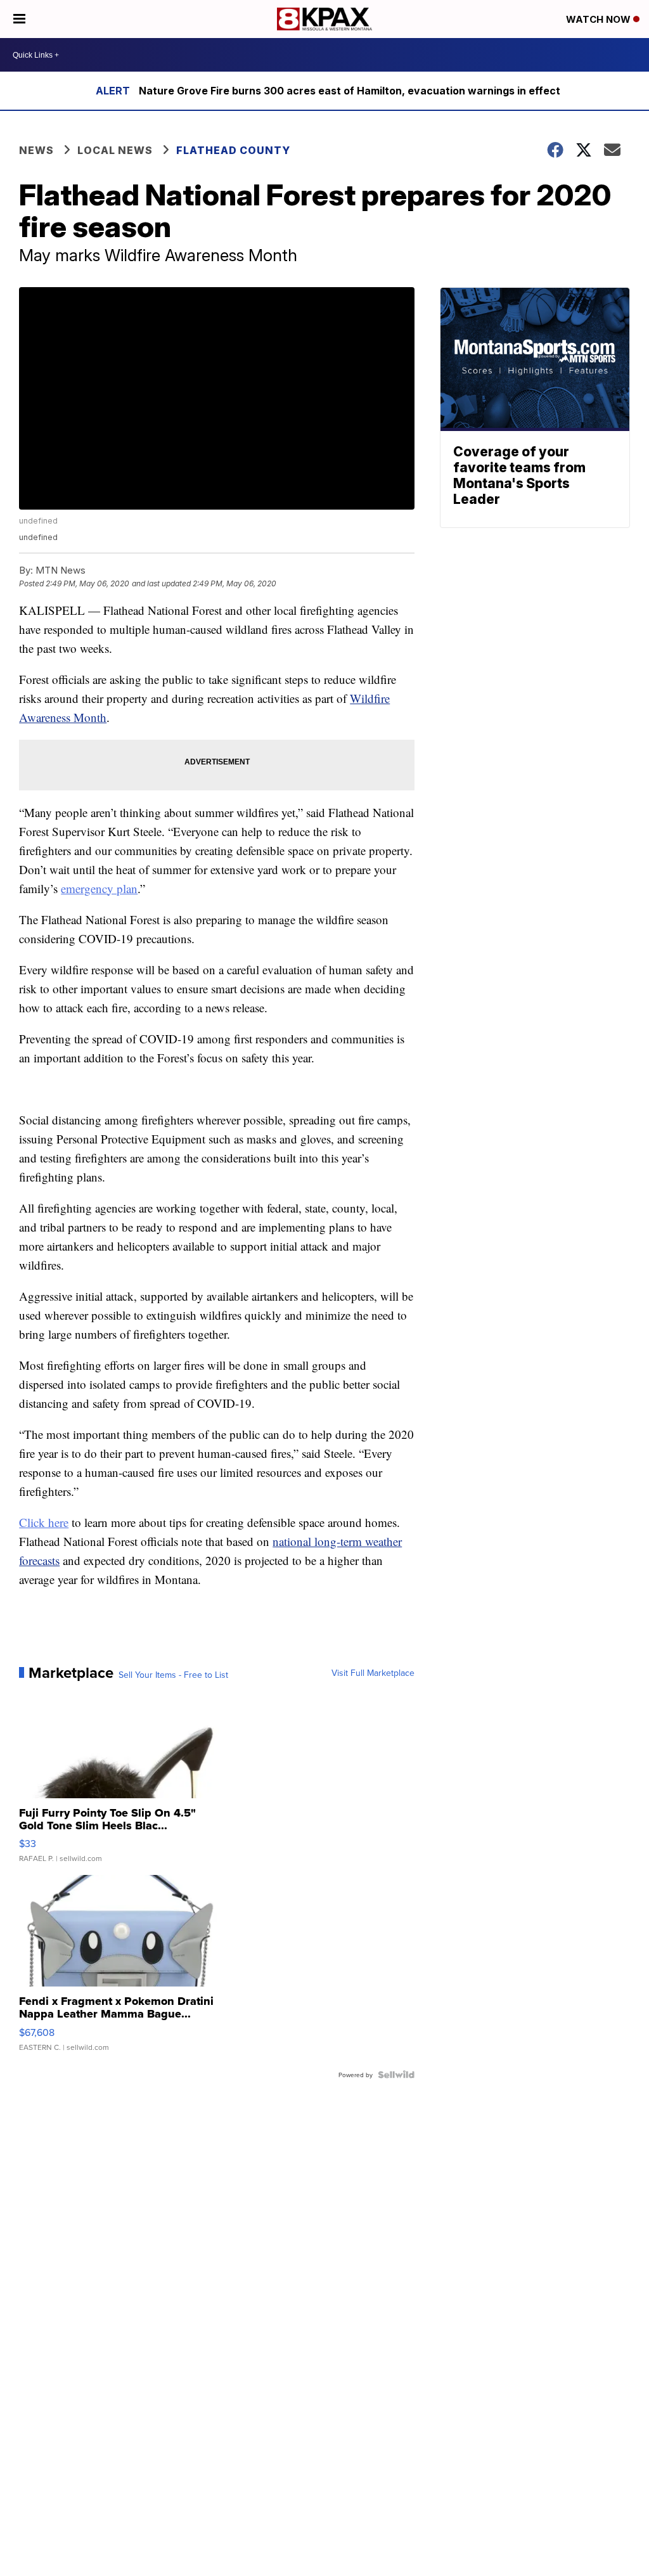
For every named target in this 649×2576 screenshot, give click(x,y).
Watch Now (600, 19)
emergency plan (99, 888)
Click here (44, 1522)
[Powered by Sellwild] (396, 2075)
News (36, 150)
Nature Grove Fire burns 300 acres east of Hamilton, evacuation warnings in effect (350, 91)
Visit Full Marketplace (373, 1673)
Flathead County (233, 150)
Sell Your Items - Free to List (173, 1675)
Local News (115, 150)
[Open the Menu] (19, 19)
